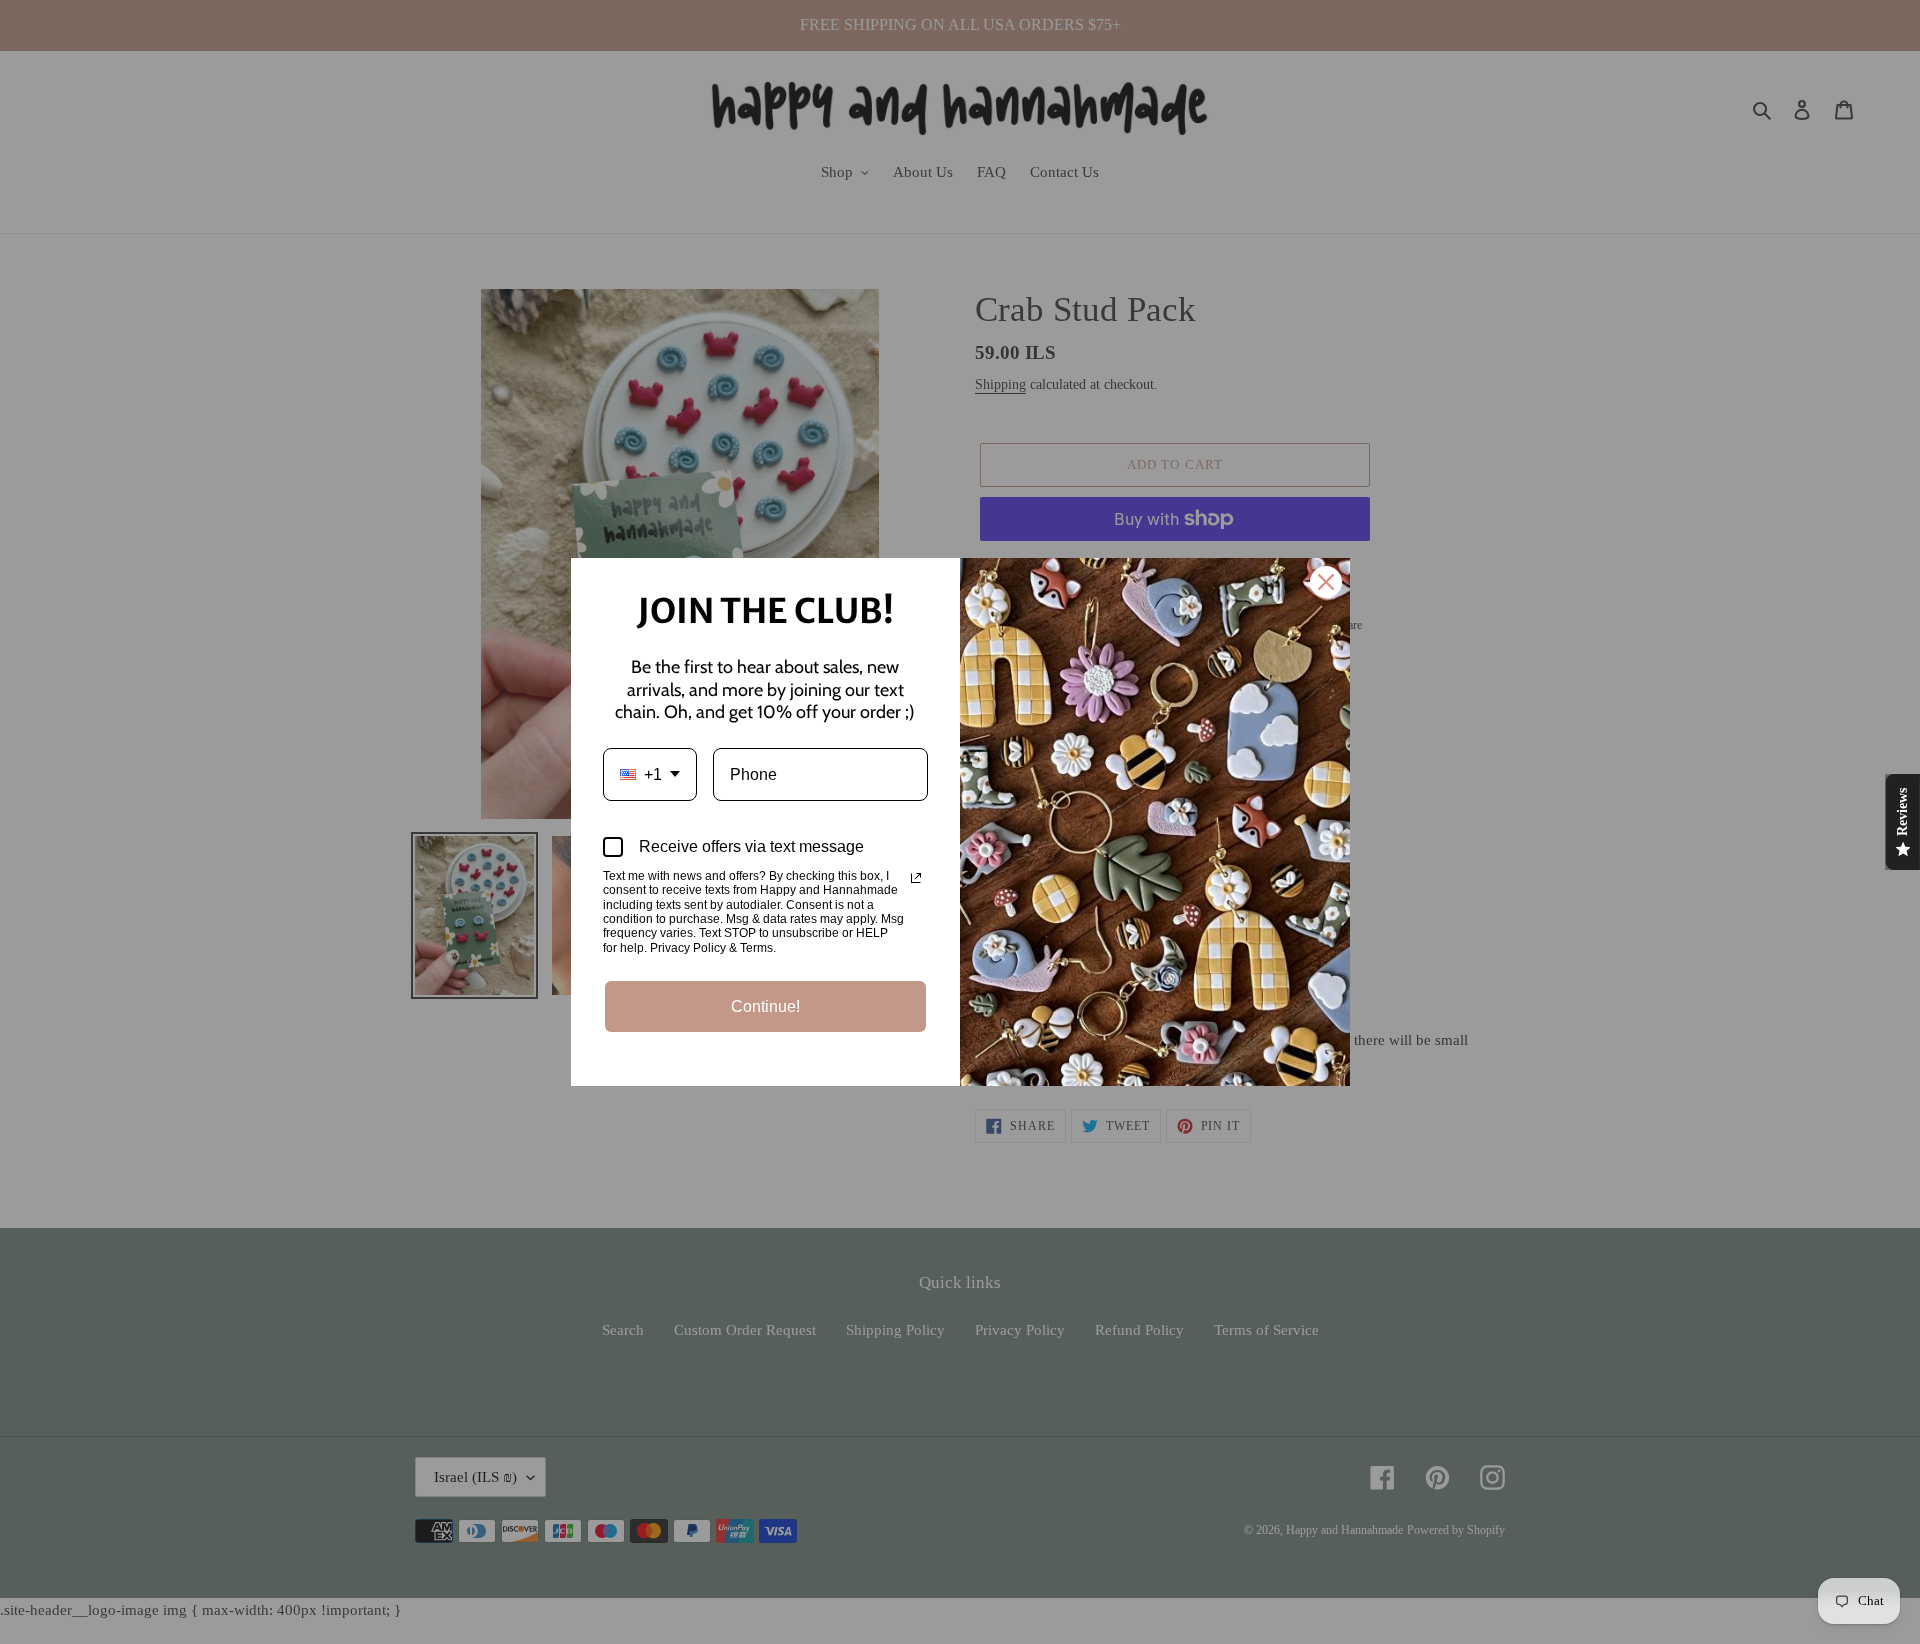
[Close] (1326, 582)
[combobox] (650, 774)
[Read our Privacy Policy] (916, 878)
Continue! (765, 1006)
